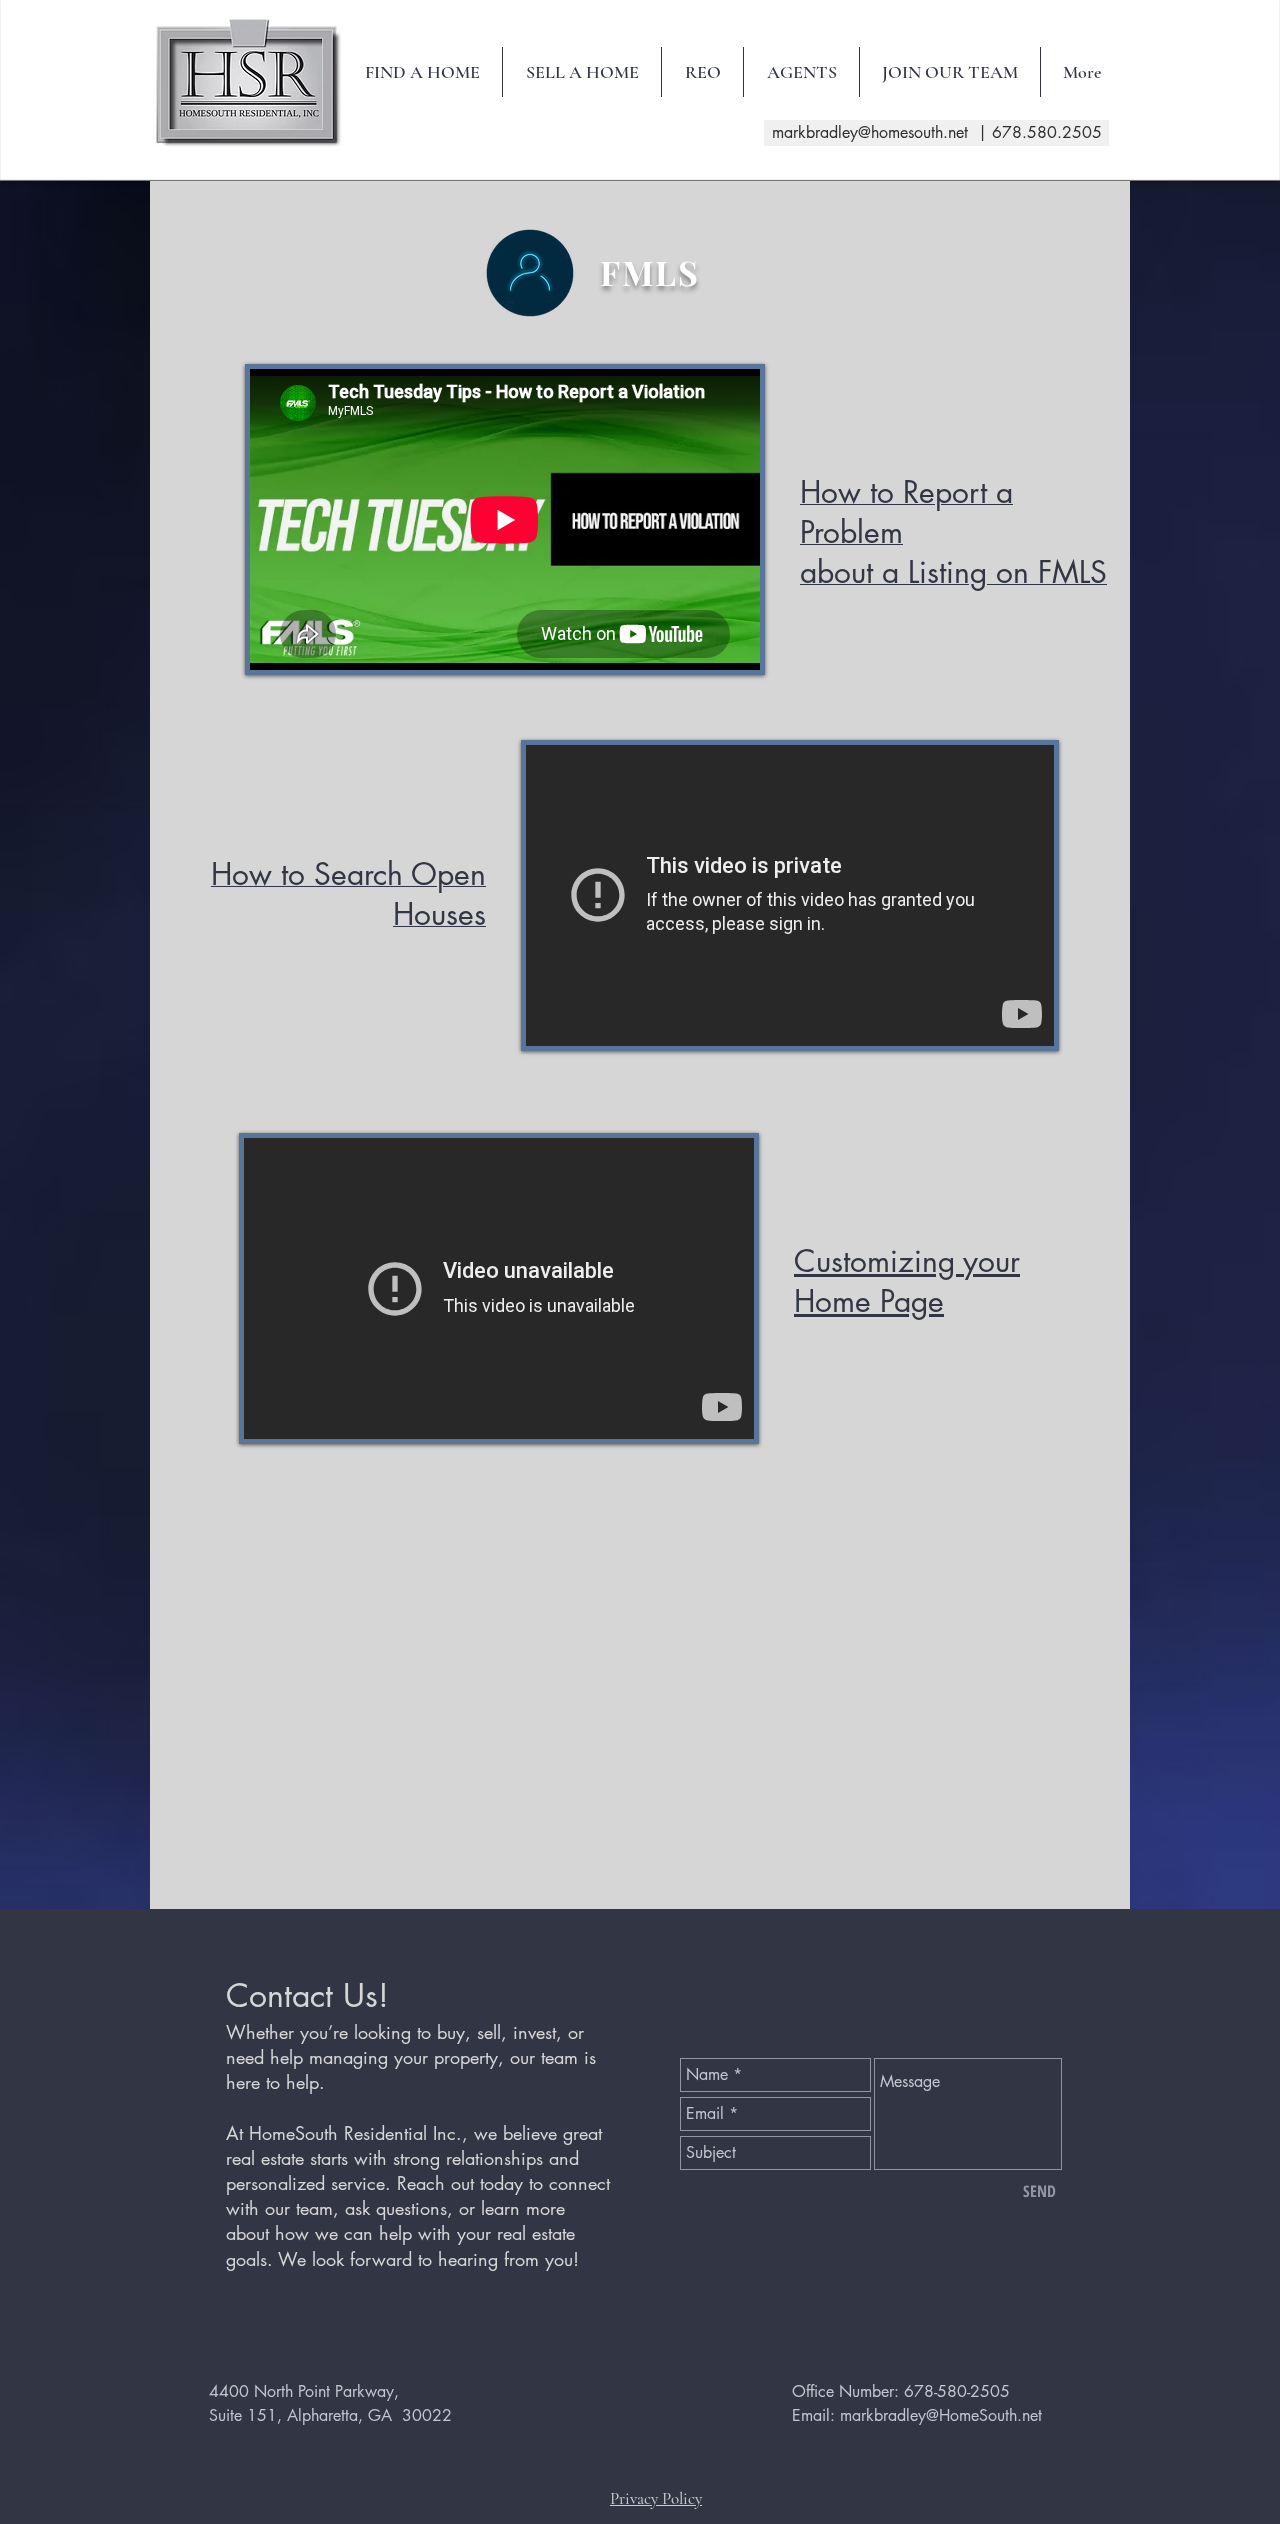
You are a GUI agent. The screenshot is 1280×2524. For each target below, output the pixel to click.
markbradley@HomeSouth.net (941, 2415)
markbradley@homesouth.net (870, 132)
